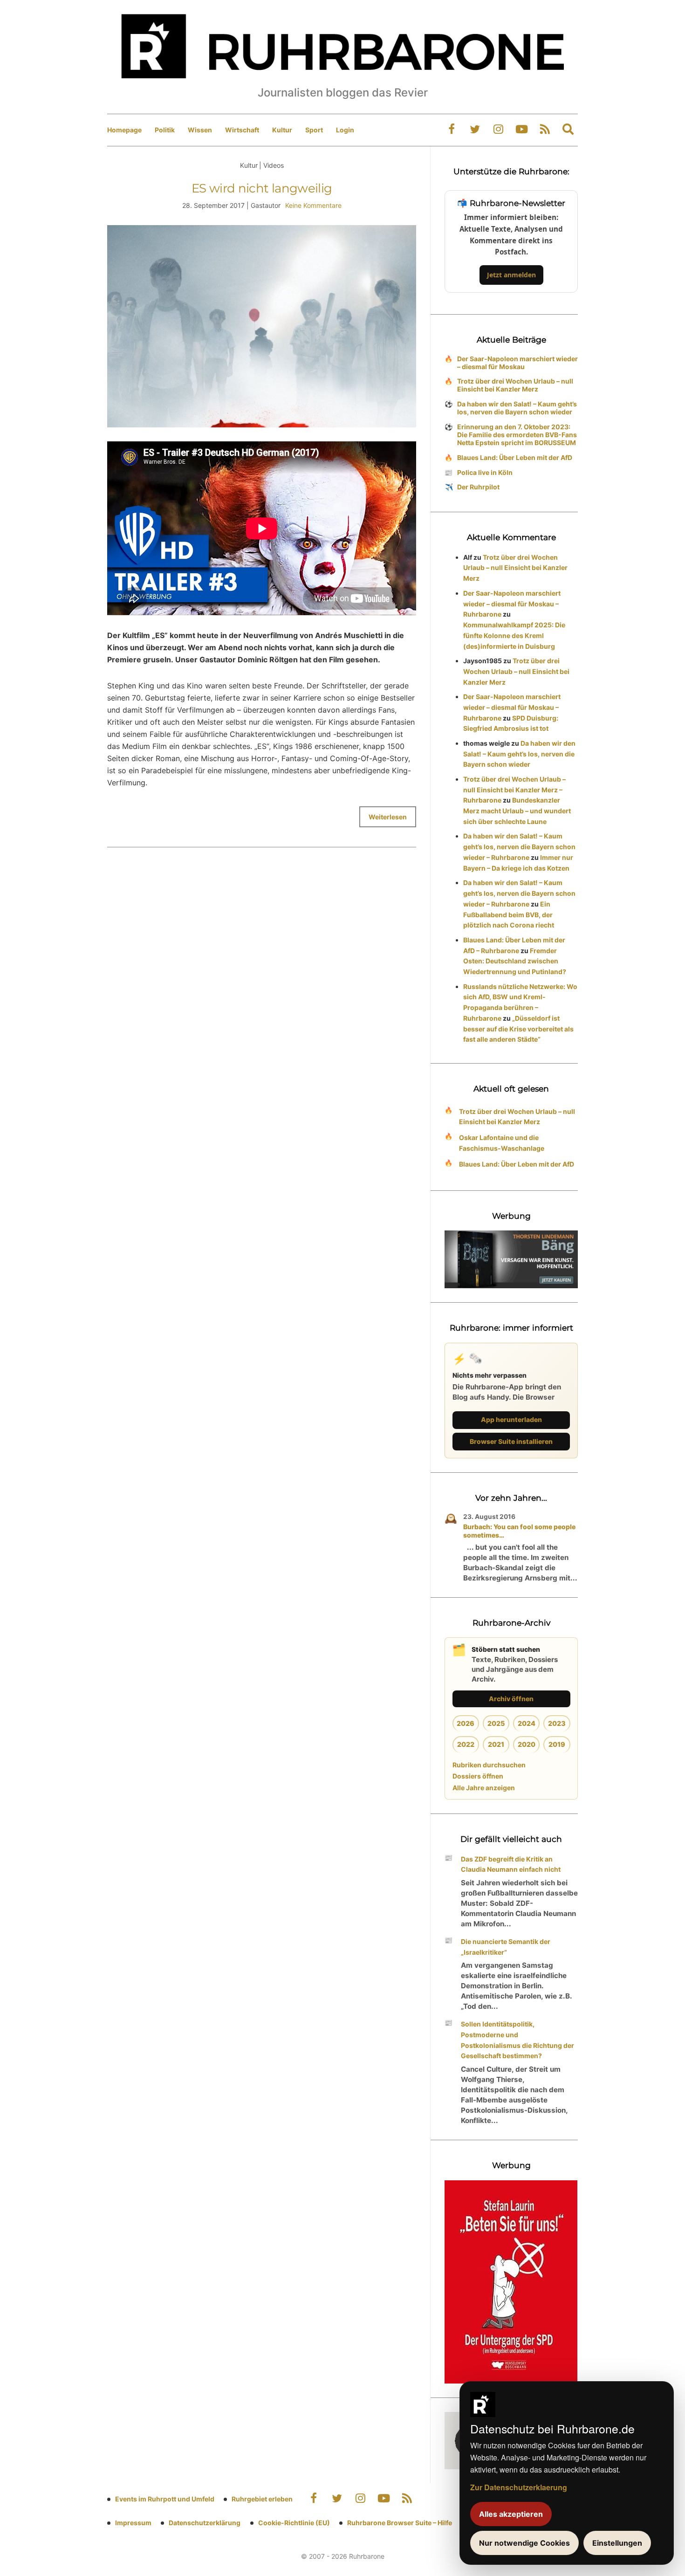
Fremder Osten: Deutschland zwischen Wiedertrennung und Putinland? (515, 961)
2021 (496, 1744)
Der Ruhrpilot (478, 487)
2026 (466, 1723)
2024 (527, 1723)
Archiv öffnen (511, 1699)
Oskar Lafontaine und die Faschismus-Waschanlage (502, 1143)
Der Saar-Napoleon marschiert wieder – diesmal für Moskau (517, 363)
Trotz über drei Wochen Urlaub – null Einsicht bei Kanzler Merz (515, 385)
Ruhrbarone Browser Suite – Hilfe (400, 2523)
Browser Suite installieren (511, 1441)
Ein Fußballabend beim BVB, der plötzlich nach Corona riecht (509, 915)
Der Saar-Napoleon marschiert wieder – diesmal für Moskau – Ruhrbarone (512, 604)
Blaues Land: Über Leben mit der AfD (515, 457)
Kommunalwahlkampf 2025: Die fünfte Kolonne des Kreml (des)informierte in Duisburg (514, 635)
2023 (557, 1723)
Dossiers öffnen (478, 1776)
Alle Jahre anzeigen (484, 1788)
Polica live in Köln (485, 472)
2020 (527, 1744)
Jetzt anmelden (511, 275)
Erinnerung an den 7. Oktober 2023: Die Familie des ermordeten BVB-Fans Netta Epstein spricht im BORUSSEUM (517, 435)
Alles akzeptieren (511, 2514)
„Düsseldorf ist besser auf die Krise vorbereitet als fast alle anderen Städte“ (518, 1029)
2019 (557, 1744)
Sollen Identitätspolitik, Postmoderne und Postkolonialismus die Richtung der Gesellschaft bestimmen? (517, 2040)
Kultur (282, 130)
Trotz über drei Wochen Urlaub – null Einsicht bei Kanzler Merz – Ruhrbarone (514, 790)
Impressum (133, 2523)
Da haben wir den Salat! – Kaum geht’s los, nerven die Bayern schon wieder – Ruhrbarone (519, 847)
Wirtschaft (242, 130)
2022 (466, 1744)
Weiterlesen (388, 817)
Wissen (200, 130)
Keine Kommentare (313, 205)
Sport (314, 130)
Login (345, 130)
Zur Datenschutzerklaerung (519, 2487)
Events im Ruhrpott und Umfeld (165, 2499)
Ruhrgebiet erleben (262, 2499)
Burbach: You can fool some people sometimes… (519, 1531)
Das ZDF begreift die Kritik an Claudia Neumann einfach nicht (511, 1864)
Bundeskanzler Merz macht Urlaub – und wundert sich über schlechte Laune (517, 811)
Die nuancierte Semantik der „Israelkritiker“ (506, 1947)
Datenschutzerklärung (205, 2523)
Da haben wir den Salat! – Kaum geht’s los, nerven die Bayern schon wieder (517, 408)
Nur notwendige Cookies (524, 2543)
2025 (496, 1723)
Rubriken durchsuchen (489, 1765)
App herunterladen (511, 1419)
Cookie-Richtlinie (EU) (294, 2523)
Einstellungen (617, 2543)
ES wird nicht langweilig (262, 188)
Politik (165, 130)
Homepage (124, 130)
